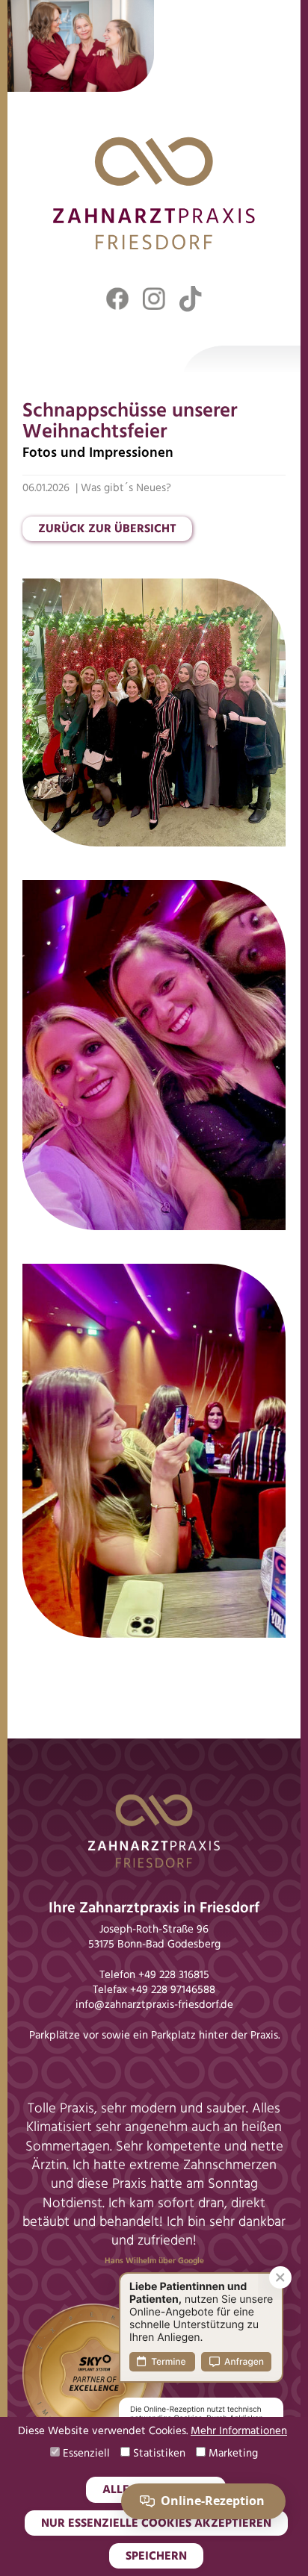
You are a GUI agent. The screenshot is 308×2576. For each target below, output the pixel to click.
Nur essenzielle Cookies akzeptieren (156, 2524)
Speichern (156, 2557)
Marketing (232, 2454)
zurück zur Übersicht (107, 529)
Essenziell (85, 2454)
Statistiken (158, 2454)
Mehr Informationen (239, 2432)
